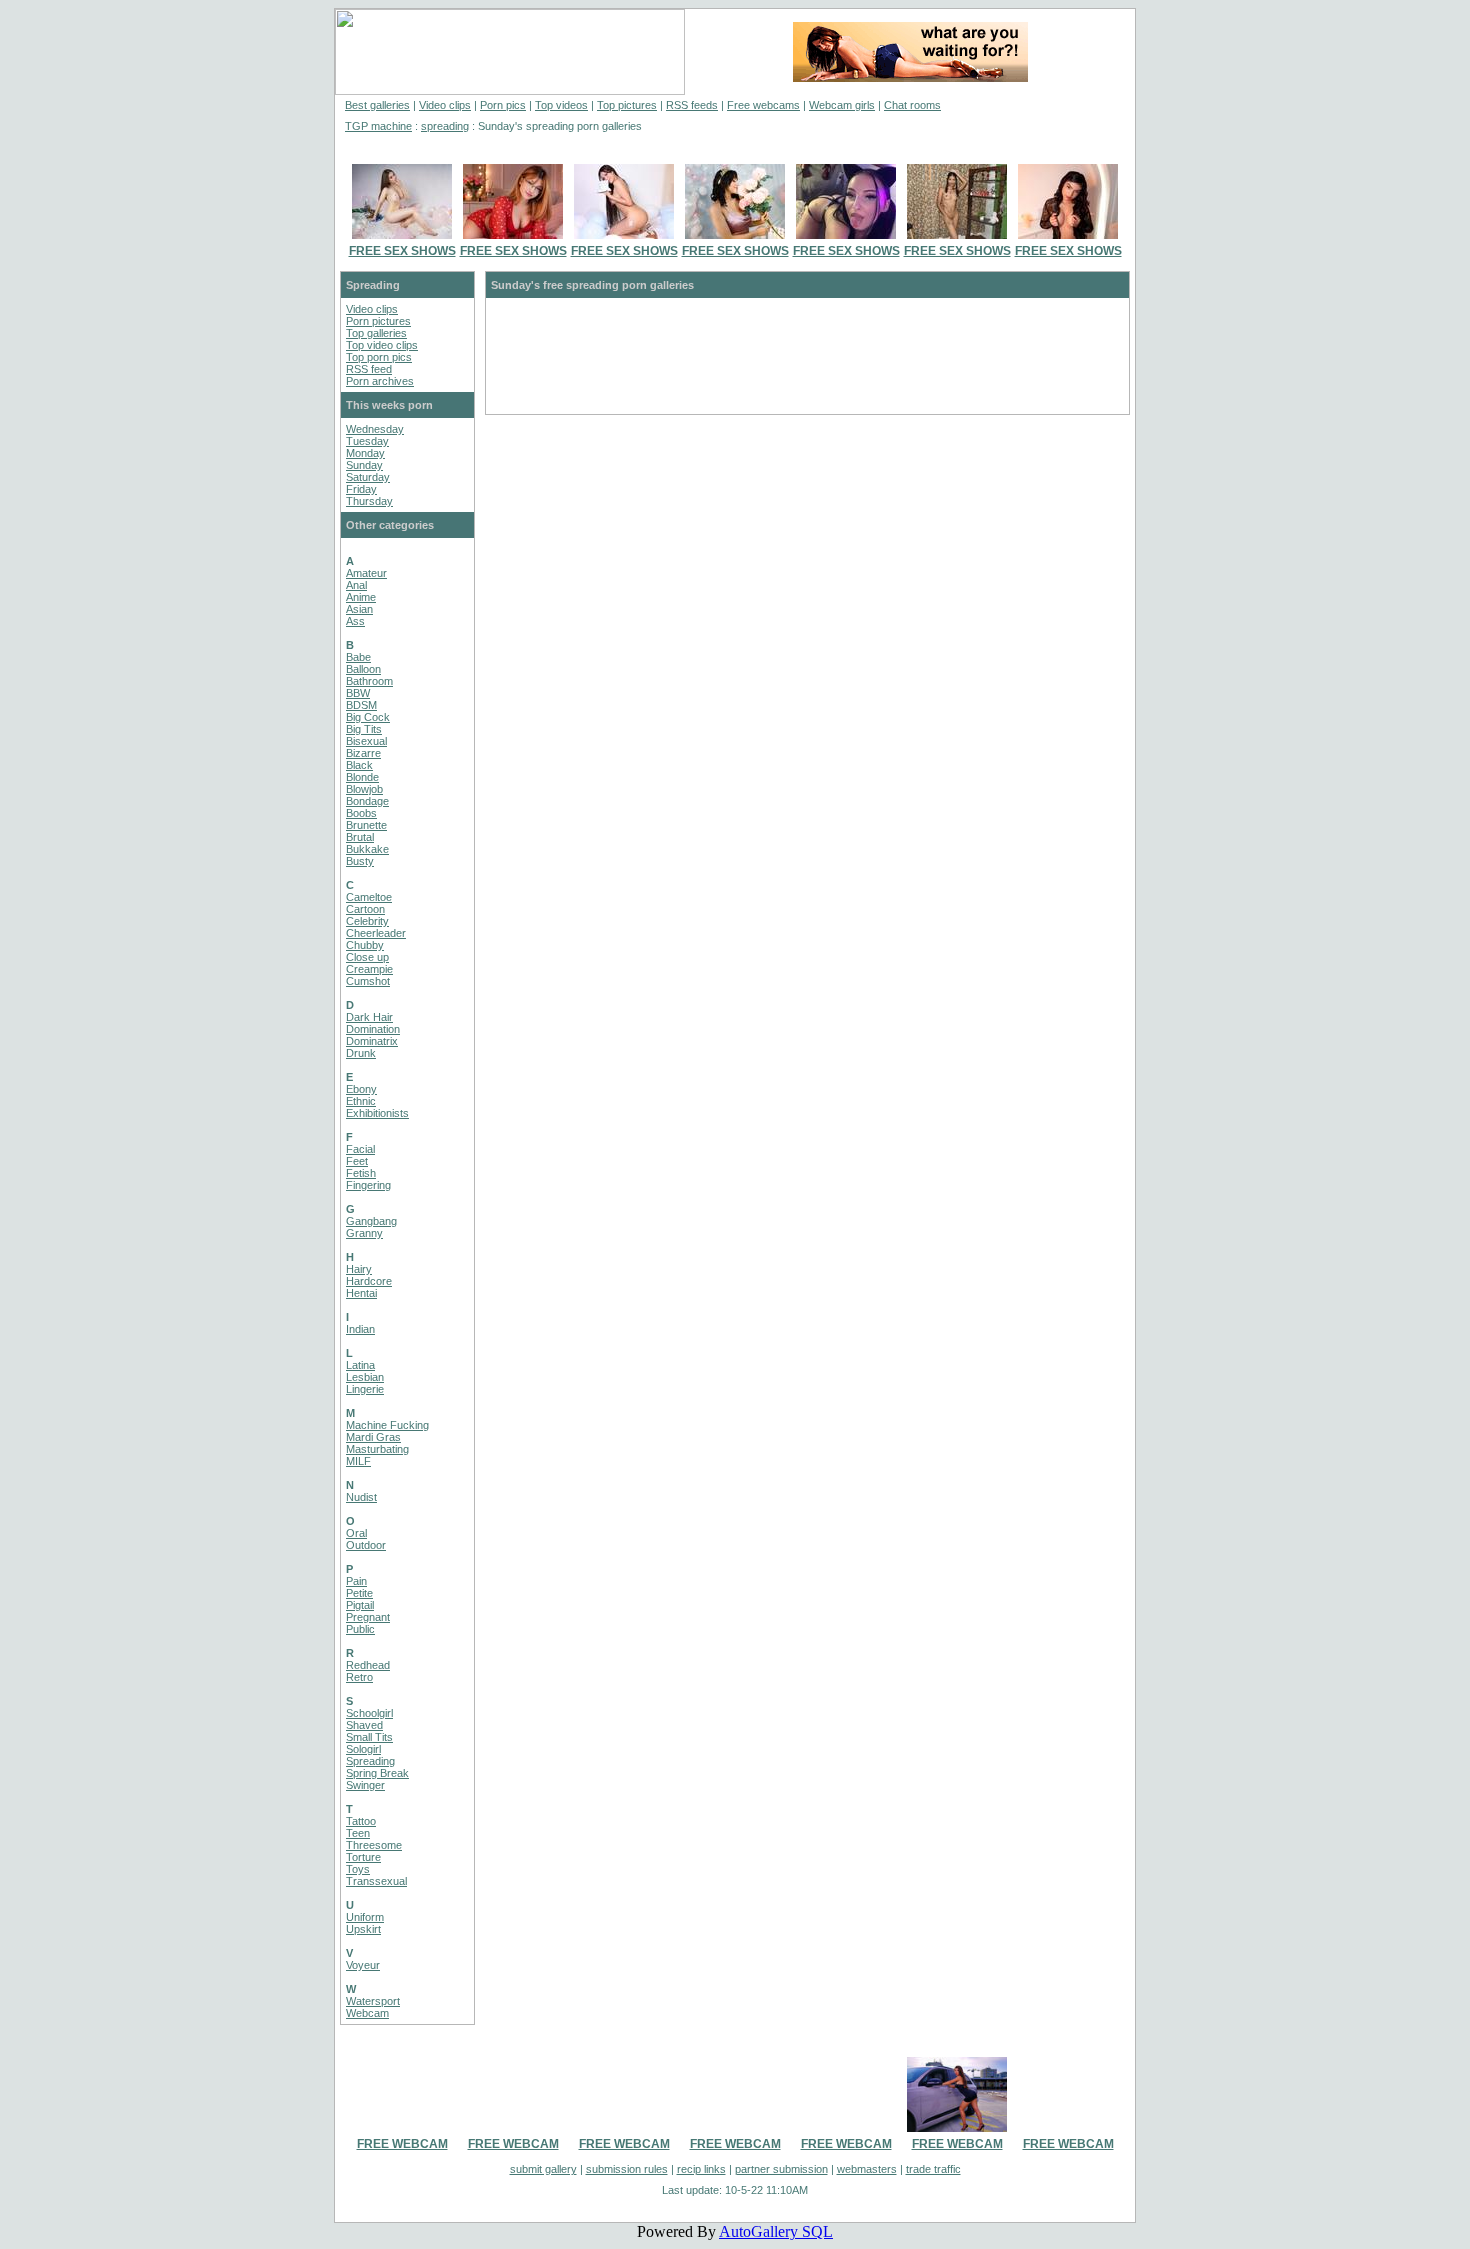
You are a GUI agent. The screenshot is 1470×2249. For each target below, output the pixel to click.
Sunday (364, 465)
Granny (364, 1233)
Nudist (361, 1497)
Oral (356, 1533)
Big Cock (368, 717)
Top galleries (376, 333)
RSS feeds (692, 105)
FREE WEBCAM (402, 2144)
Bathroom (369, 681)
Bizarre (363, 753)
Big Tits (364, 729)
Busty (360, 861)
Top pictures (627, 105)
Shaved (364, 1725)
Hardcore (369, 1281)
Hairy (359, 1269)
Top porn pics (379, 357)
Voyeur (363, 1965)
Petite (359, 1593)
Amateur (366, 573)
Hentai (361, 1293)
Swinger (365, 1785)
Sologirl (363, 1749)
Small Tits (369, 1737)
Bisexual (366, 741)
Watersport (373, 2001)
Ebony (361, 1089)
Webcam (367, 2013)
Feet (357, 1161)
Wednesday (375, 429)
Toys (358, 1869)
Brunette (366, 825)
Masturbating (377, 1449)
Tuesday (367, 441)
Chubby (365, 945)
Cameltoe (369, 897)
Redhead (368, 1665)
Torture (363, 1857)
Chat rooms (912, 105)
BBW (358, 693)
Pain (356, 1581)
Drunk (361, 1053)
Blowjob (364, 789)
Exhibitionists (377, 1113)
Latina (360, 1365)
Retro (359, 1677)
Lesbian (365, 1377)
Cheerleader (376, 933)
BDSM (361, 705)
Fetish (361, 1173)
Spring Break (377, 1773)
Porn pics (503, 105)
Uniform (365, 1917)
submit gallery (543, 2169)
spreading (445, 126)
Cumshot (368, 981)
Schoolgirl (369, 1713)
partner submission (781, 2169)
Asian (359, 609)
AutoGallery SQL (776, 2231)
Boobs (361, 813)
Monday (365, 453)
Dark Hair (369, 1017)
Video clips (445, 105)
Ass (355, 621)
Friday (361, 489)
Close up (367, 957)
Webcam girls (842, 105)
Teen (358, 1833)
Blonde (362, 777)
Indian (360, 1329)
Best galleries (377, 105)
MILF (358, 1461)
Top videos (561, 105)
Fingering (368, 1185)
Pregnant (368, 1617)
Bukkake (367, 849)
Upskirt (363, 1929)
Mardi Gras (373, 1437)
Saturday (368, 477)
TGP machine (378, 126)
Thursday (369, 501)
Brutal (360, 837)
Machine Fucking (387, 1425)
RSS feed (369, 369)
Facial (360, 1149)
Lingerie (365, 1389)
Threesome (374, 1845)
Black (359, 765)
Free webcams (763, 105)
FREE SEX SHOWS (402, 251)
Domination (373, 1029)
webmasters (867, 2169)
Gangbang (371, 1221)
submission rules (627, 2169)
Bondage (367, 801)
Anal (356, 585)
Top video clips (382, 345)
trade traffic (933, 2169)
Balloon (363, 669)
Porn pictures (378, 321)
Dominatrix (372, 1041)
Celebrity (367, 921)
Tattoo (361, 1821)
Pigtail (360, 1605)
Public (360, 1629)
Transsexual (376, 1881)
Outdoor (366, 1545)
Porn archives (380, 381)
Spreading (370, 1761)
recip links (701, 2169)
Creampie (369, 969)
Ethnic (361, 1101)
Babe (358, 657)
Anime (361, 597)
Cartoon (365, 909)
